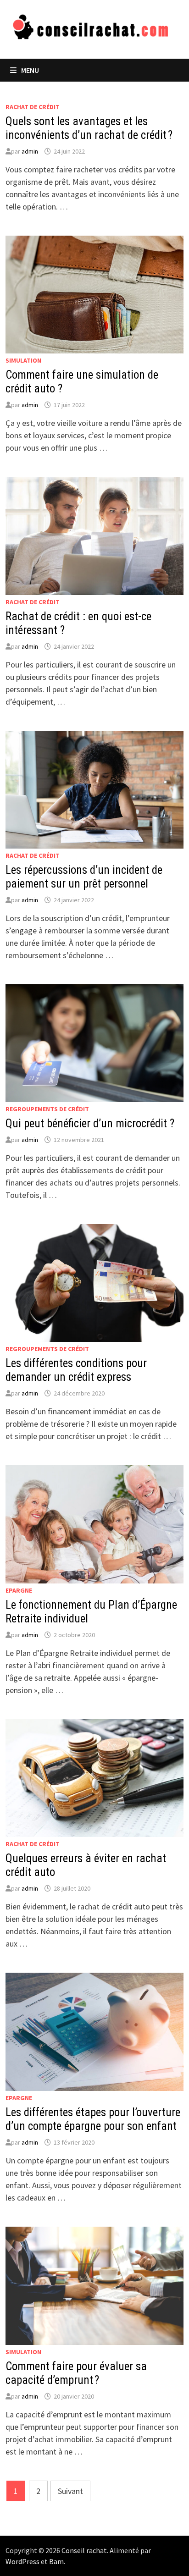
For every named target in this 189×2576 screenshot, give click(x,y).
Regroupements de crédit (47, 1109)
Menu (30, 70)
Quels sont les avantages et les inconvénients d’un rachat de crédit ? (89, 128)
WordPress (22, 2561)
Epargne (19, 1590)
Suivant (70, 2491)
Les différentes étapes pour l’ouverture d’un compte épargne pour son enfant (93, 2119)
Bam (56, 2561)
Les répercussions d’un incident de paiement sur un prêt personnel (84, 877)
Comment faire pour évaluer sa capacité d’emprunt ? (76, 2373)
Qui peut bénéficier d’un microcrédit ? (90, 1123)
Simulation (23, 360)
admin (30, 151)
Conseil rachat (84, 2550)
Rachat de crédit (33, 107)
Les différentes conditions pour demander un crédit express (76, 1370)
